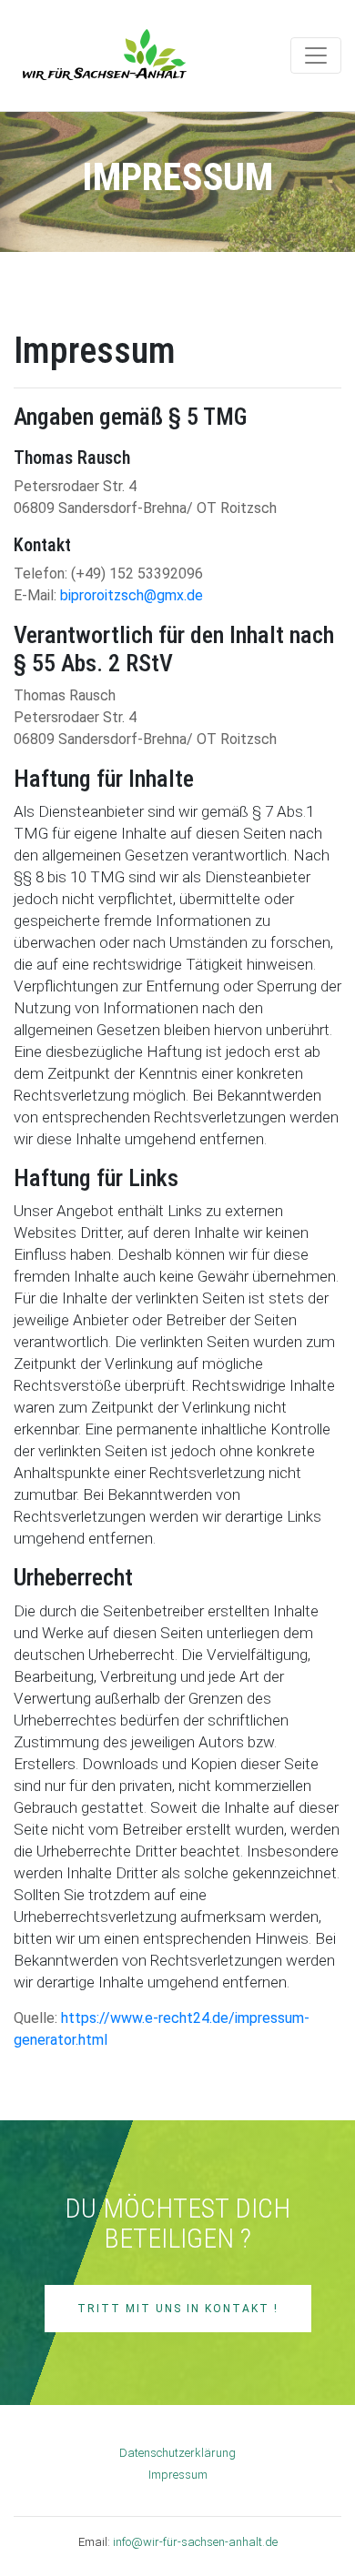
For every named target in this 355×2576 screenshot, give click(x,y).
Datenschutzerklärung (177, 2453)
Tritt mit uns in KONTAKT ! (178, 2309)
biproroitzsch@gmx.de (132, 595)
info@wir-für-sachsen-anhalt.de (195, 2542)
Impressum (178, 2475)
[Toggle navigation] (316, 55)
